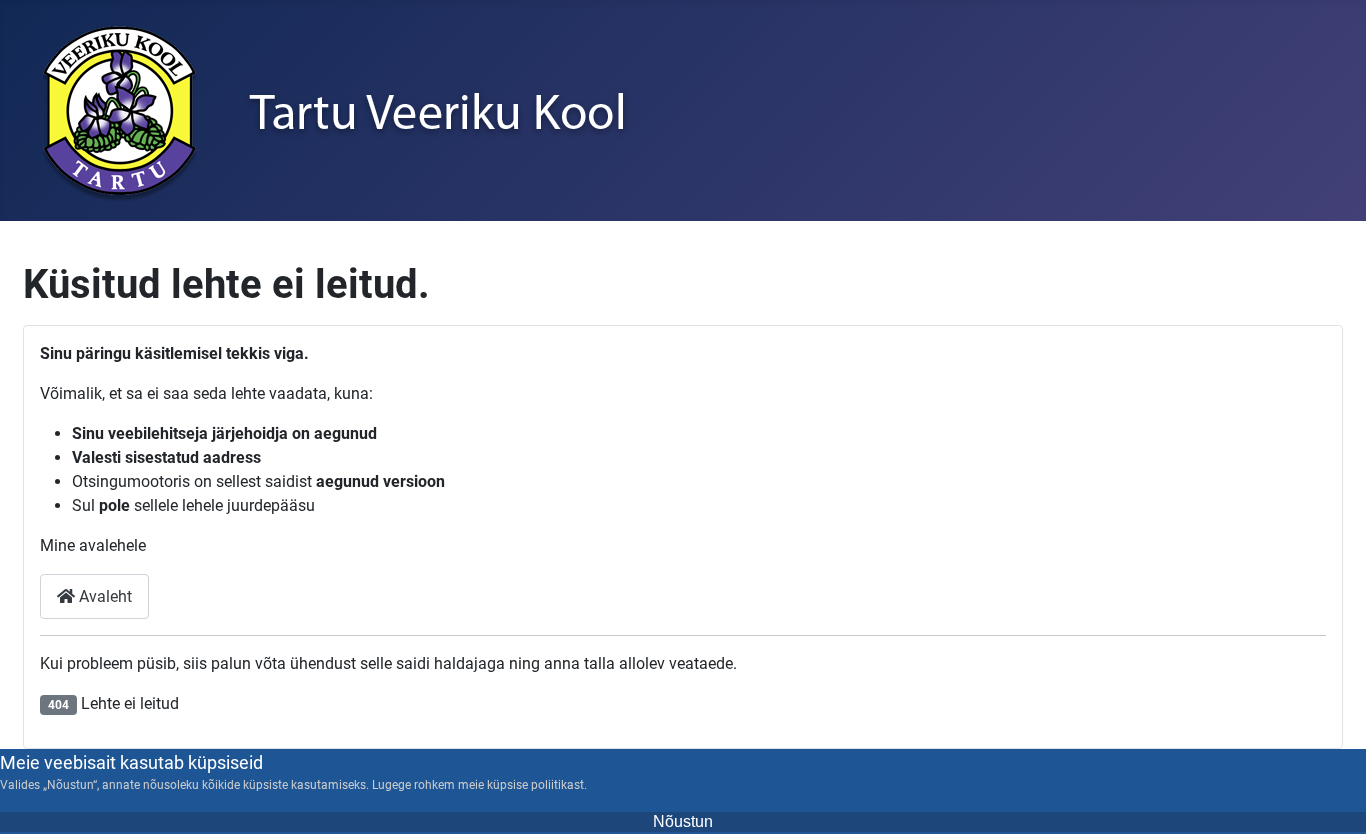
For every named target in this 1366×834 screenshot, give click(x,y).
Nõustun (683, 821)
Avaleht (103, 596)
